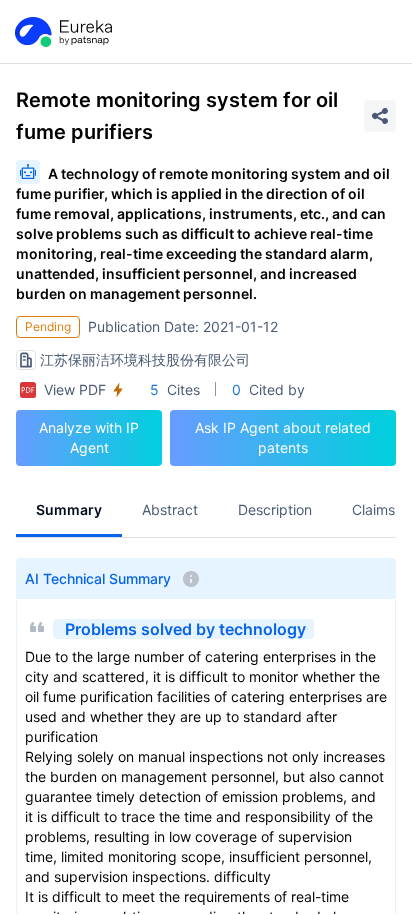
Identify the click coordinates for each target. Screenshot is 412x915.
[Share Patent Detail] (380, 116)
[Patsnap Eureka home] (62, 32)
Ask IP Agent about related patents (283, 437)
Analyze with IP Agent (89, 437)
